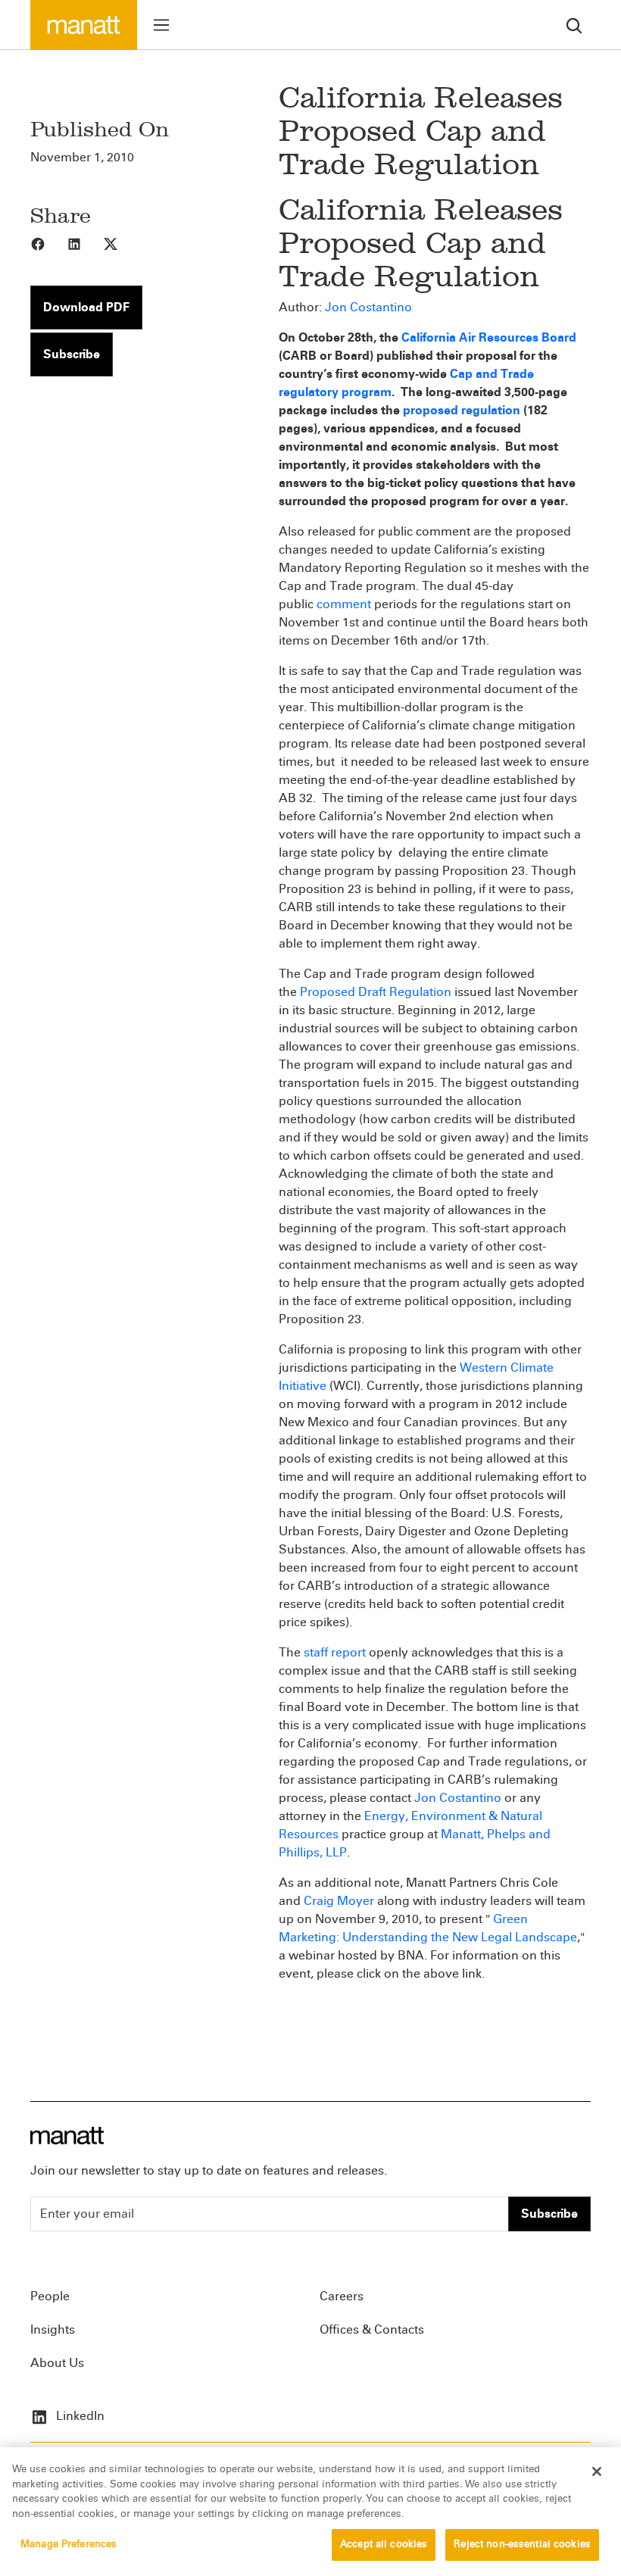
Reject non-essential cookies (522, 2544)
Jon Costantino (368, 307)
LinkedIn (79, 2416)
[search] (574, 25)
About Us (57, 2363)
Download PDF (86, 307)
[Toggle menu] (161, 25)
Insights (53, 2329)
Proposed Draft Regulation (376, 992)
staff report (335, 1652)
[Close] (597, 2471)
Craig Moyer (339, 1901)
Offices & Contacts (372, 2329)
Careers (342, 2296)
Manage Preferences (69, 2544)
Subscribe (72, 354)
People (50, 2296)
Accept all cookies (384, 2544)
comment (344, 604)
